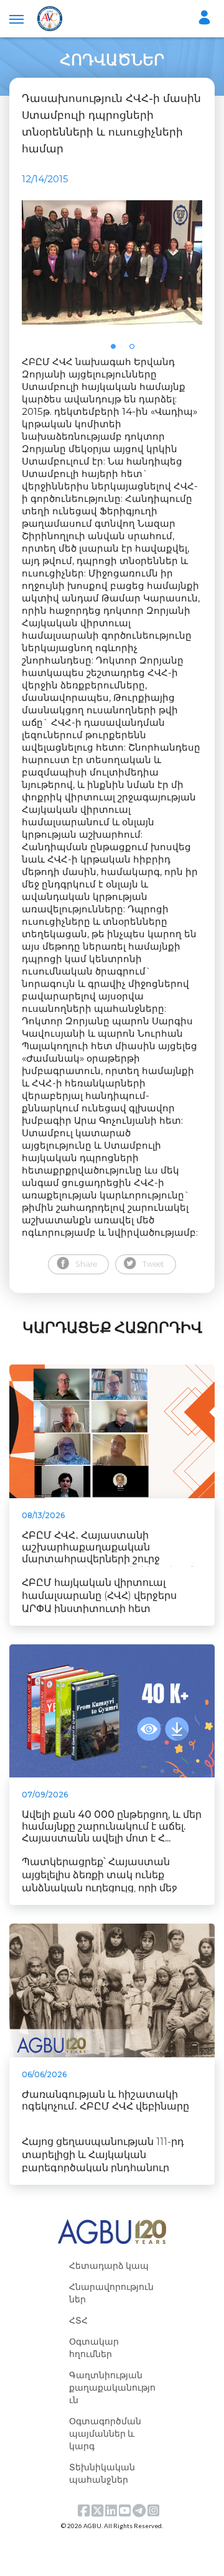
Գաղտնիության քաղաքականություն (112, 2387)
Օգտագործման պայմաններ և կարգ (105, 2433)
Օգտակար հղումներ (94, 2347)
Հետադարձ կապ (109, 2265)
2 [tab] (136, 350)
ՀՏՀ (78, 2320)
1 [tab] (117, 350)
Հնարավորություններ (111, 2293)
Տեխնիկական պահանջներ (102, 2473)
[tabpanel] (112, 262)
